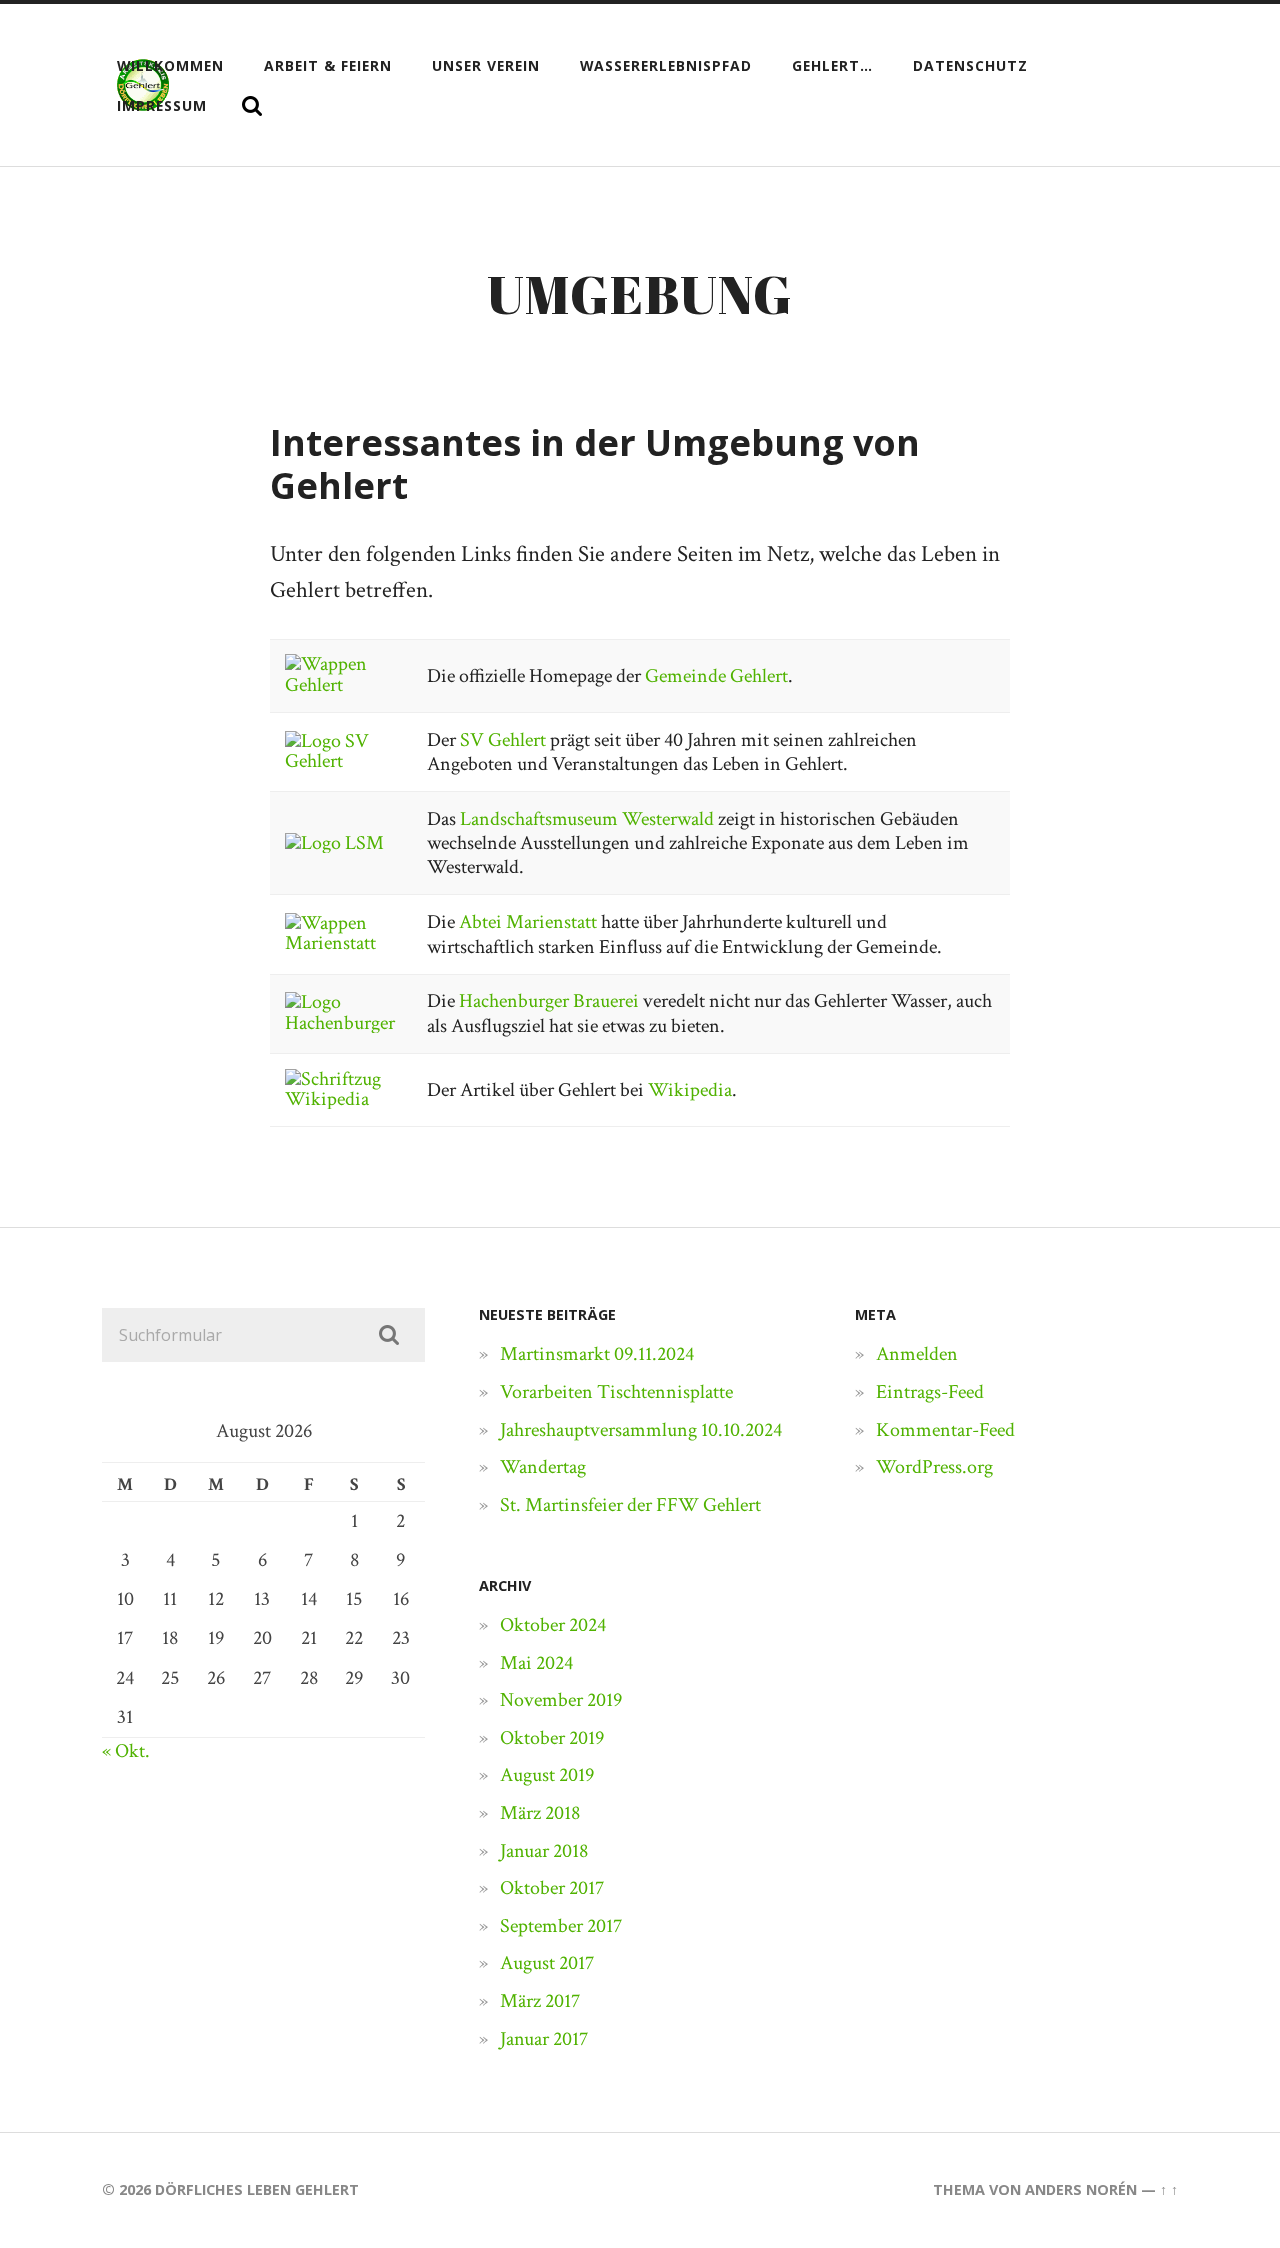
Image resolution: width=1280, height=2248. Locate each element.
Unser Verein (486, 65)
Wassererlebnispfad (666, 65)
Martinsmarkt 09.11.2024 (597, 1354)
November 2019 (561, 1700)
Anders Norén (1081, 2189)
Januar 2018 (544, 1851)
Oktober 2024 (553, 1625)
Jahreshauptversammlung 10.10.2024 (641, 1430)
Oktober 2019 (552, 1738)
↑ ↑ (1169, 2189)
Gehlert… (832, 65)
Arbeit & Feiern (328, 65)
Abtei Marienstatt (528, 922)
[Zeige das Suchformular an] (252, 106)
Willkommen (170, 65)
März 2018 (540, 1813)
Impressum (162, 105)
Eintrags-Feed (930, 1392)
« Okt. (126, 1751)
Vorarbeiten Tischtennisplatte (616, 1392)
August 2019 (547, 1775)
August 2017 (547, 1963)
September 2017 (561, 1926)
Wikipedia (690, 1090)
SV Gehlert (503, 740)
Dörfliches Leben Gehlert (257, 2189)
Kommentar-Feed (945, 1430)
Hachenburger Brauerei (549, 1001)
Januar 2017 (544, 2039)
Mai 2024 (536, 1663)
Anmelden (917, 1354)
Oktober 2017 (552, 1888)
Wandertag (543, 1467)
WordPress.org (934, 1467)
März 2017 (540, 2001)
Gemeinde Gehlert (716, 676)
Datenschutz (970, 65)
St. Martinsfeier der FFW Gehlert (630, 1505)
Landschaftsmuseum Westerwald (587, 819)
